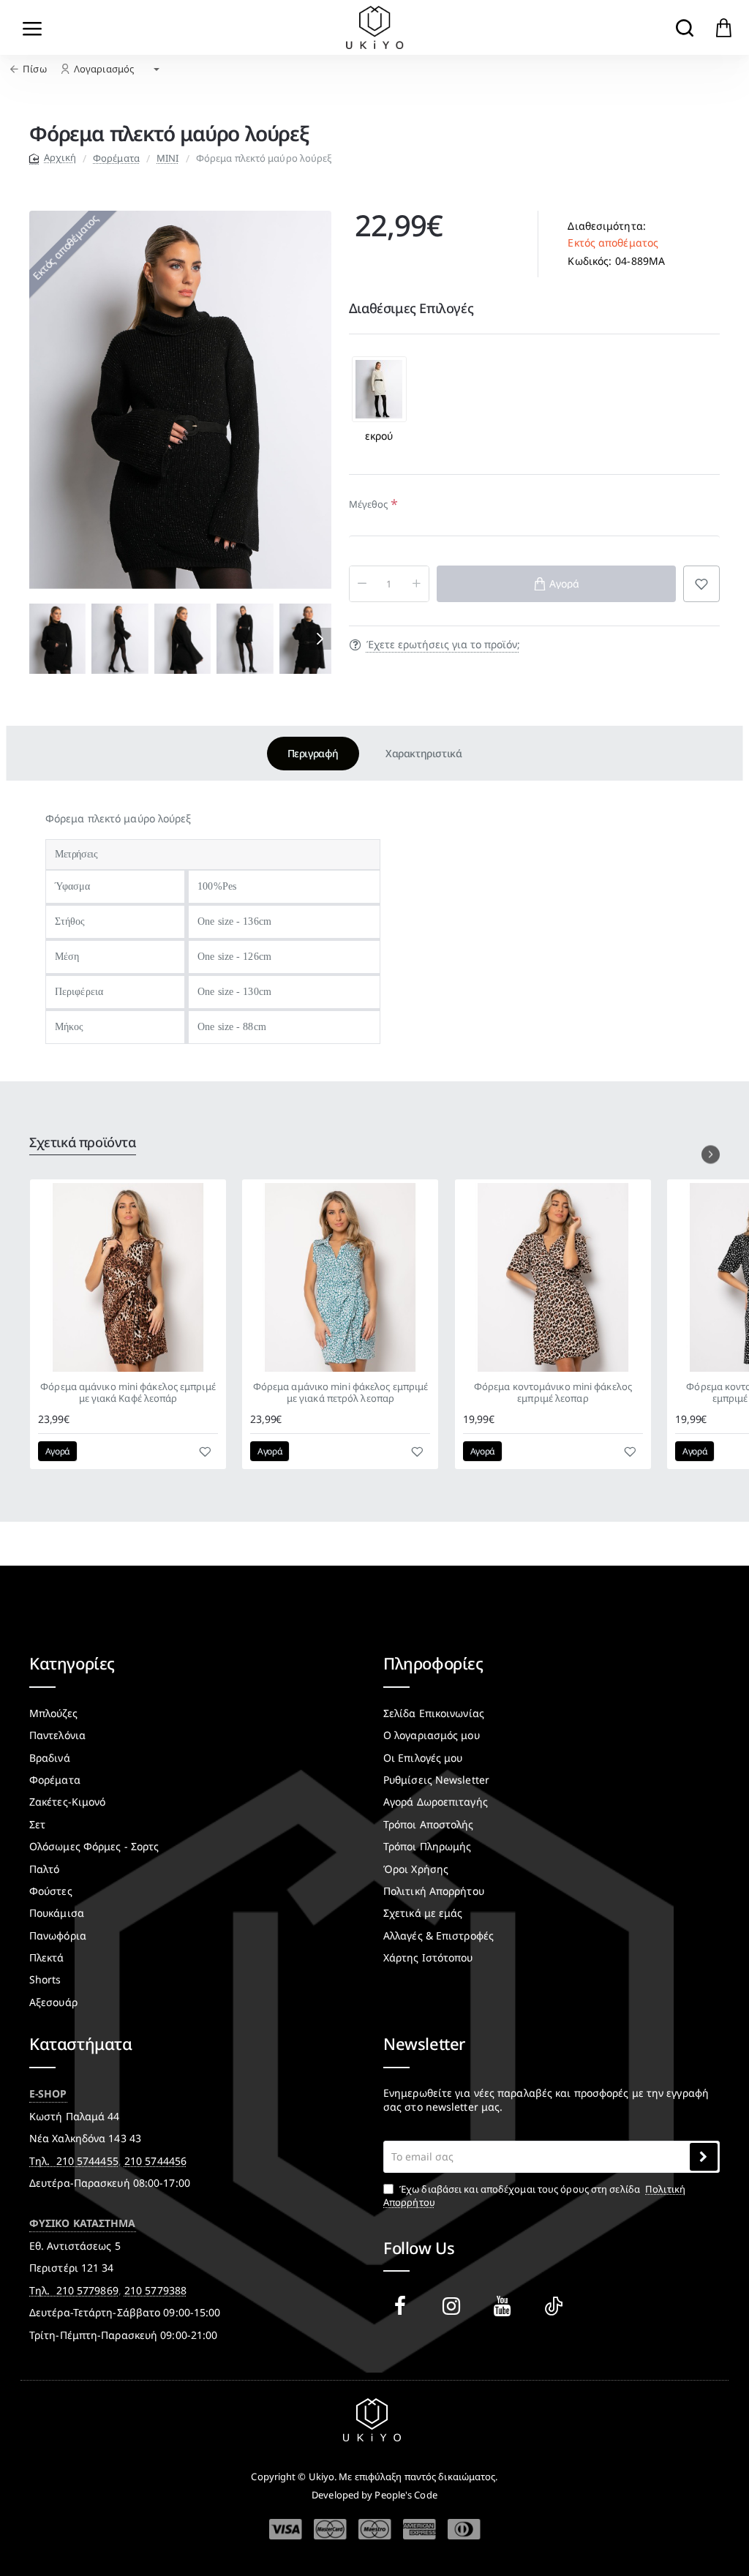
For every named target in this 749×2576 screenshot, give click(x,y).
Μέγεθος (369, 504)
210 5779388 (155, 2290)
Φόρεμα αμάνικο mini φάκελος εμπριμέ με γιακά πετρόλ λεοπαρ (341, 1393)
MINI (168, 158)
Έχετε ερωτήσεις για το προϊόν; (443, 645)
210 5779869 (87, 2290)
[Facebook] (403, 2306)
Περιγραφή (313, 753)
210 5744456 (155, 2161)
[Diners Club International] (464, 2529)
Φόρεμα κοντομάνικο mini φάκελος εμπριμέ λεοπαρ (553, 1393)
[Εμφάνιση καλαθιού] (724, 27)
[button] (40, 639)
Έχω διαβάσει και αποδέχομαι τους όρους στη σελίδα (534, 2196)
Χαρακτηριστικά (424, 753)
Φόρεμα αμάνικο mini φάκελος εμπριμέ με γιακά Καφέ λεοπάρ (128, 1393)
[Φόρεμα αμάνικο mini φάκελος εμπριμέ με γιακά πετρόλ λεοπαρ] (340, 1277)
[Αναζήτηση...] (684, 27)
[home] (53, 158)
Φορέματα (116, 158)
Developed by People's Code (374, 2495)
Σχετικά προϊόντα (83, 1142)
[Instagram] (454, 2306)
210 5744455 (87, 2161)
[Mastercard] (330, 2529)
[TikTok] (557, 2306)
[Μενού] (33, 27)
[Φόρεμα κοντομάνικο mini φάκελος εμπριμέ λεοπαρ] (553, 1277)
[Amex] (419, 2529)
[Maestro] (375, 2529)
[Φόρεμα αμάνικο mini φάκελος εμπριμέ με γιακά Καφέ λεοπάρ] (128, 1277)
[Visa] (286, 2530)
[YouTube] (505, 2306)
